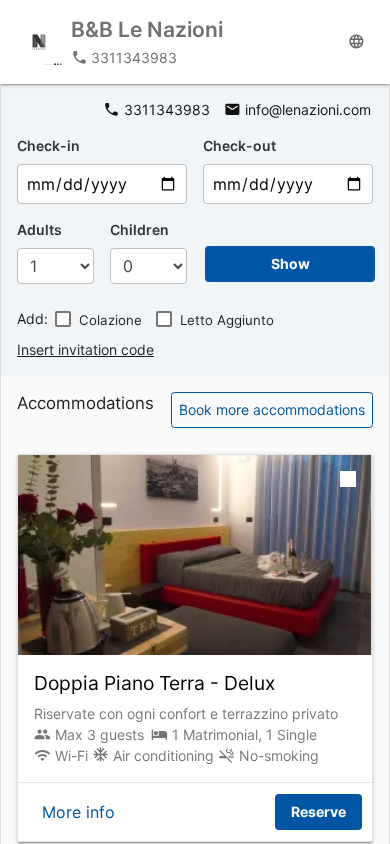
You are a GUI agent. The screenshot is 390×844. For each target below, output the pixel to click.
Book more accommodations (272, 409)
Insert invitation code (85, 349)
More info (78, 812)
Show (290, 263)
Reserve (318, 811)
